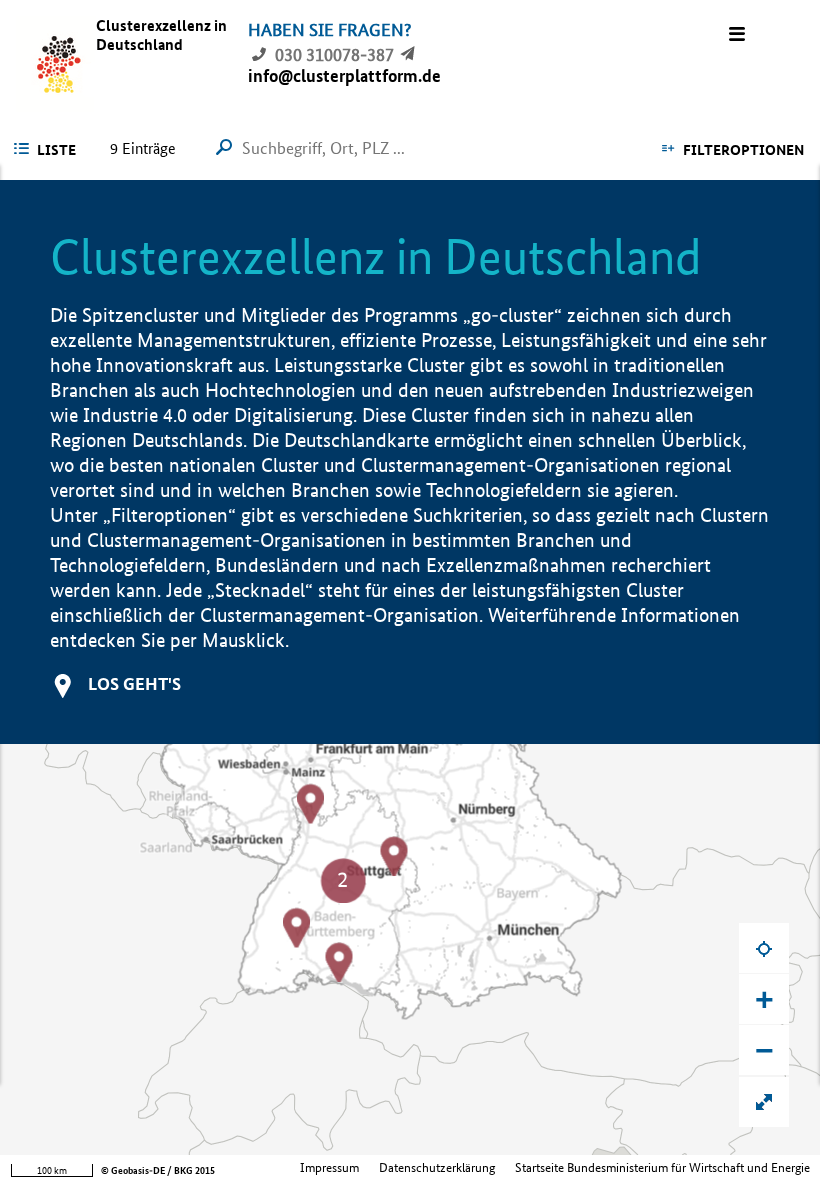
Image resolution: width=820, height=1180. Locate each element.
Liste (56, 150)
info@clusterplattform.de (344, 75)
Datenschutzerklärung (437, 1167)
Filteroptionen (743, 150)
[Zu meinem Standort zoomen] (764, 948)
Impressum (329, 1167)
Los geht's (134, 683)
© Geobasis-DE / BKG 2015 (158, 1170)
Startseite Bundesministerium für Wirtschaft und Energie (662, 1167)
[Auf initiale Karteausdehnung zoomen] (764, 1102)
